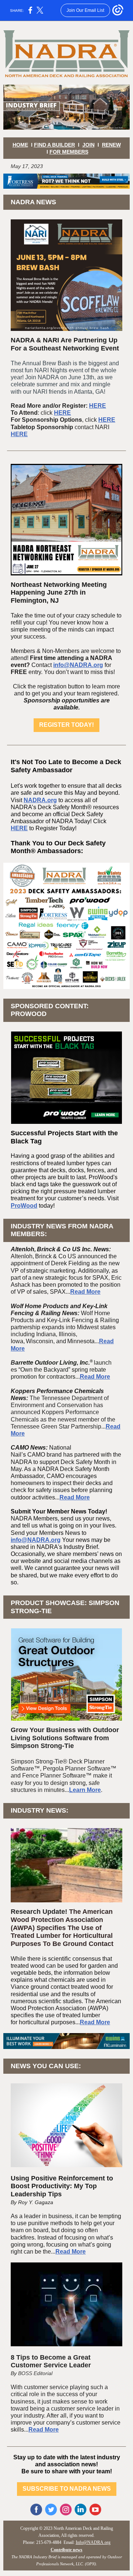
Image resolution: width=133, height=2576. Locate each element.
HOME (20, 145)
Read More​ (95, 1377)
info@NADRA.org (78, 665)
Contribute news (66, 2550)
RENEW (111, 145)
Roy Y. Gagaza (36, 2202)
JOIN (88, 145)
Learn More (85, 1790)
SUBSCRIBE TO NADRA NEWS (67, 2489)
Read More (85, 1292)
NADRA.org (40, 800)
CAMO (36, 1455)
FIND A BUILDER (54, 145)
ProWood (24, 1206)
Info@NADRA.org (93, 2542)
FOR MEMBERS (69, 152)
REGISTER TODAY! (66, 725)
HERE (98, 406)
